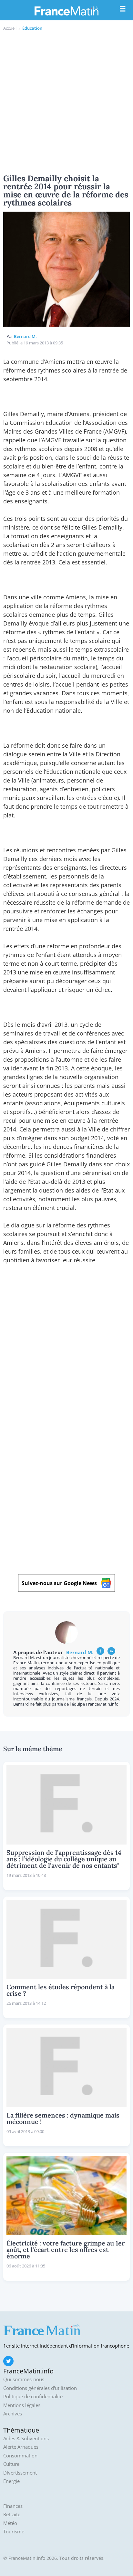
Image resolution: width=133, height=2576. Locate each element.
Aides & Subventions (26, 2439)
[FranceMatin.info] (66, 11)
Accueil (10, 28)
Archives (13, 2414)
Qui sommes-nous (24, 2379)
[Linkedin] (111, 1651)
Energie (11, 2481)
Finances (13, 2506)
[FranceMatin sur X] (8, 2361)
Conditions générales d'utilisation (40, 2388)
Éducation (32, 28)
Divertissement (20, 2473)
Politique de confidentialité (33, 2397)
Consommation (20, 2456)
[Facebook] (100, 1651)
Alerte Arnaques (21, 2447)
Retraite (12, 2514)
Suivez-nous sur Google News (59, 1583)
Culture (11, 2464)
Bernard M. (25, 336)
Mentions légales (22, 2405)
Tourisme (14, 2532)
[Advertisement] (66, 101)
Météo (10, 2523)
